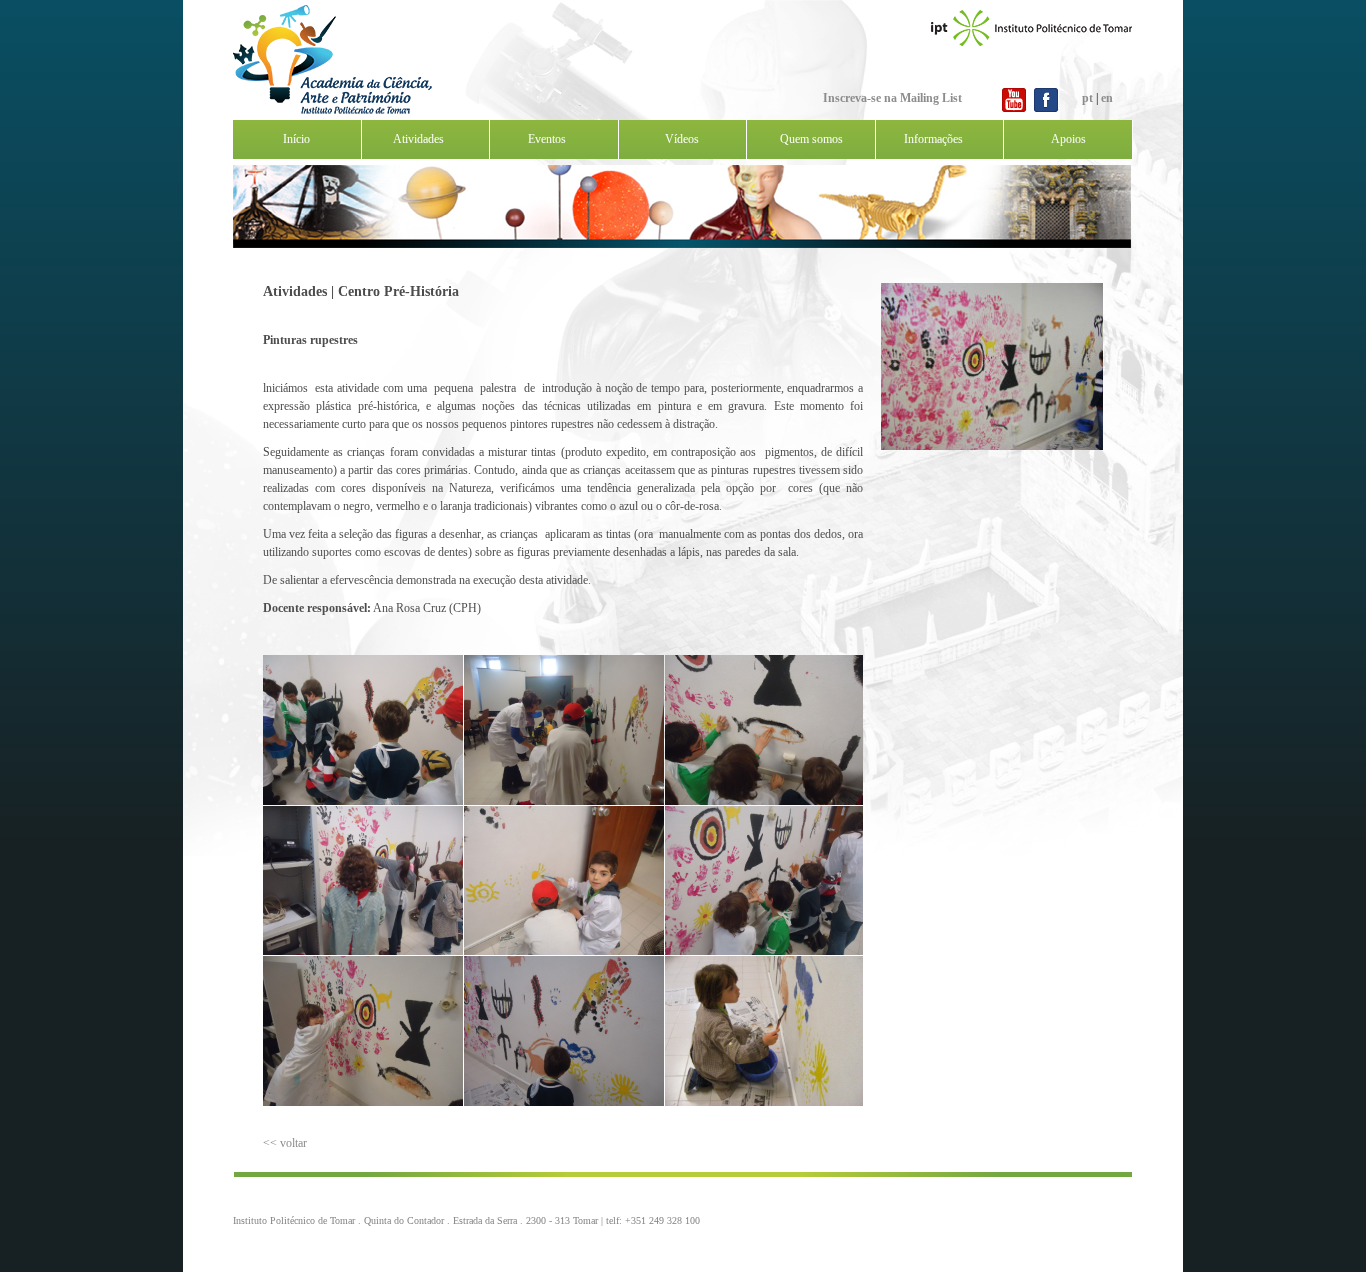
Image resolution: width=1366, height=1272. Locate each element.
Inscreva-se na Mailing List (892, 98)
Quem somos (811, 139)
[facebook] (1046, 112)
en (1107, 98)
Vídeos (682, 139)
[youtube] (1014, 112)
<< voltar (285, 1143)
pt (1087, 98)
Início (296, 139)
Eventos (547, 139)
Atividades (418, 139)
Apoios (1068, 139)
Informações (933, 139)
